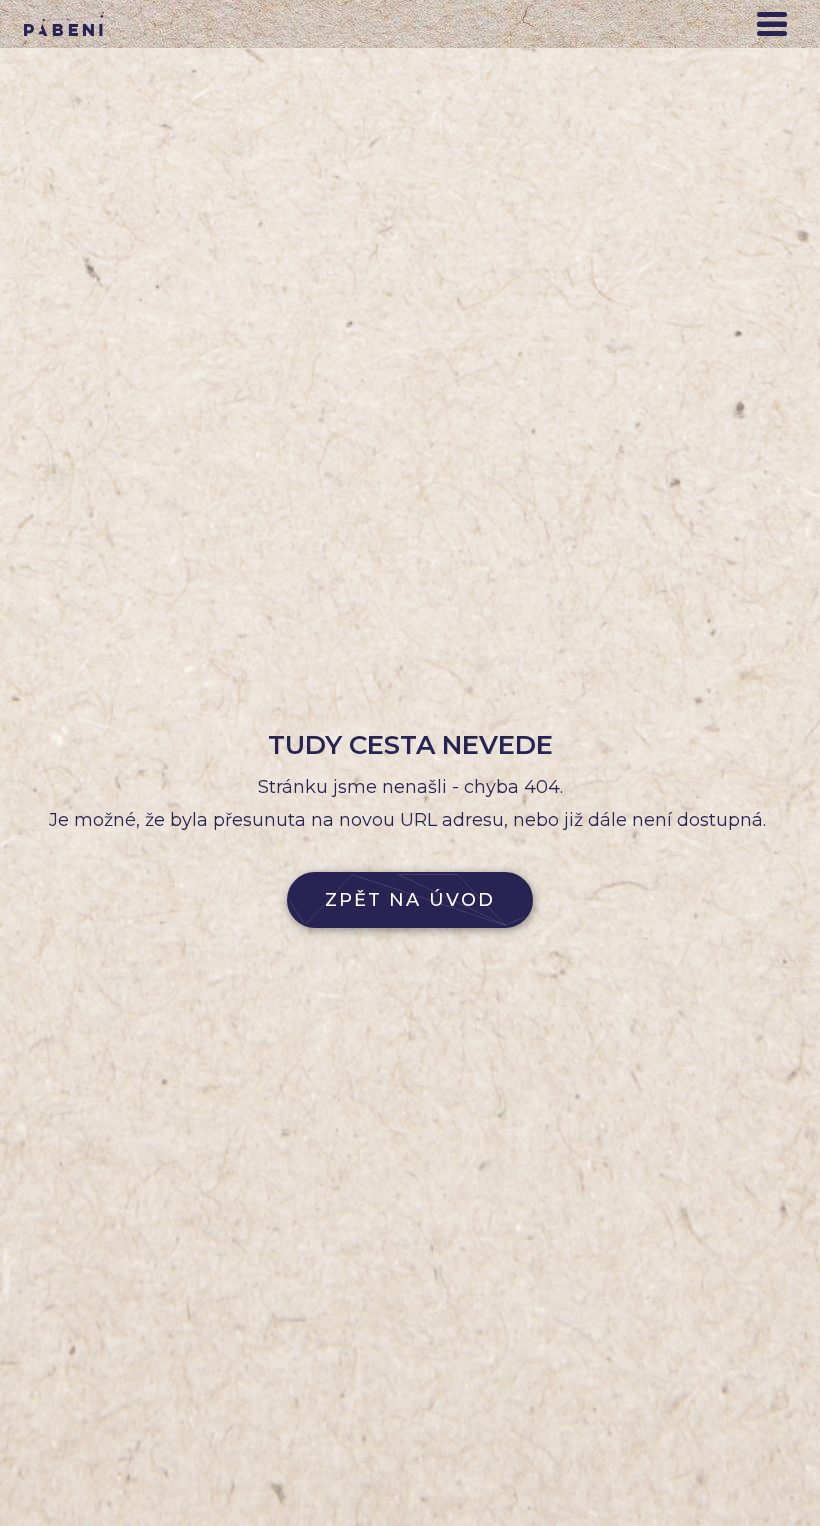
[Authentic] (64, 24)
